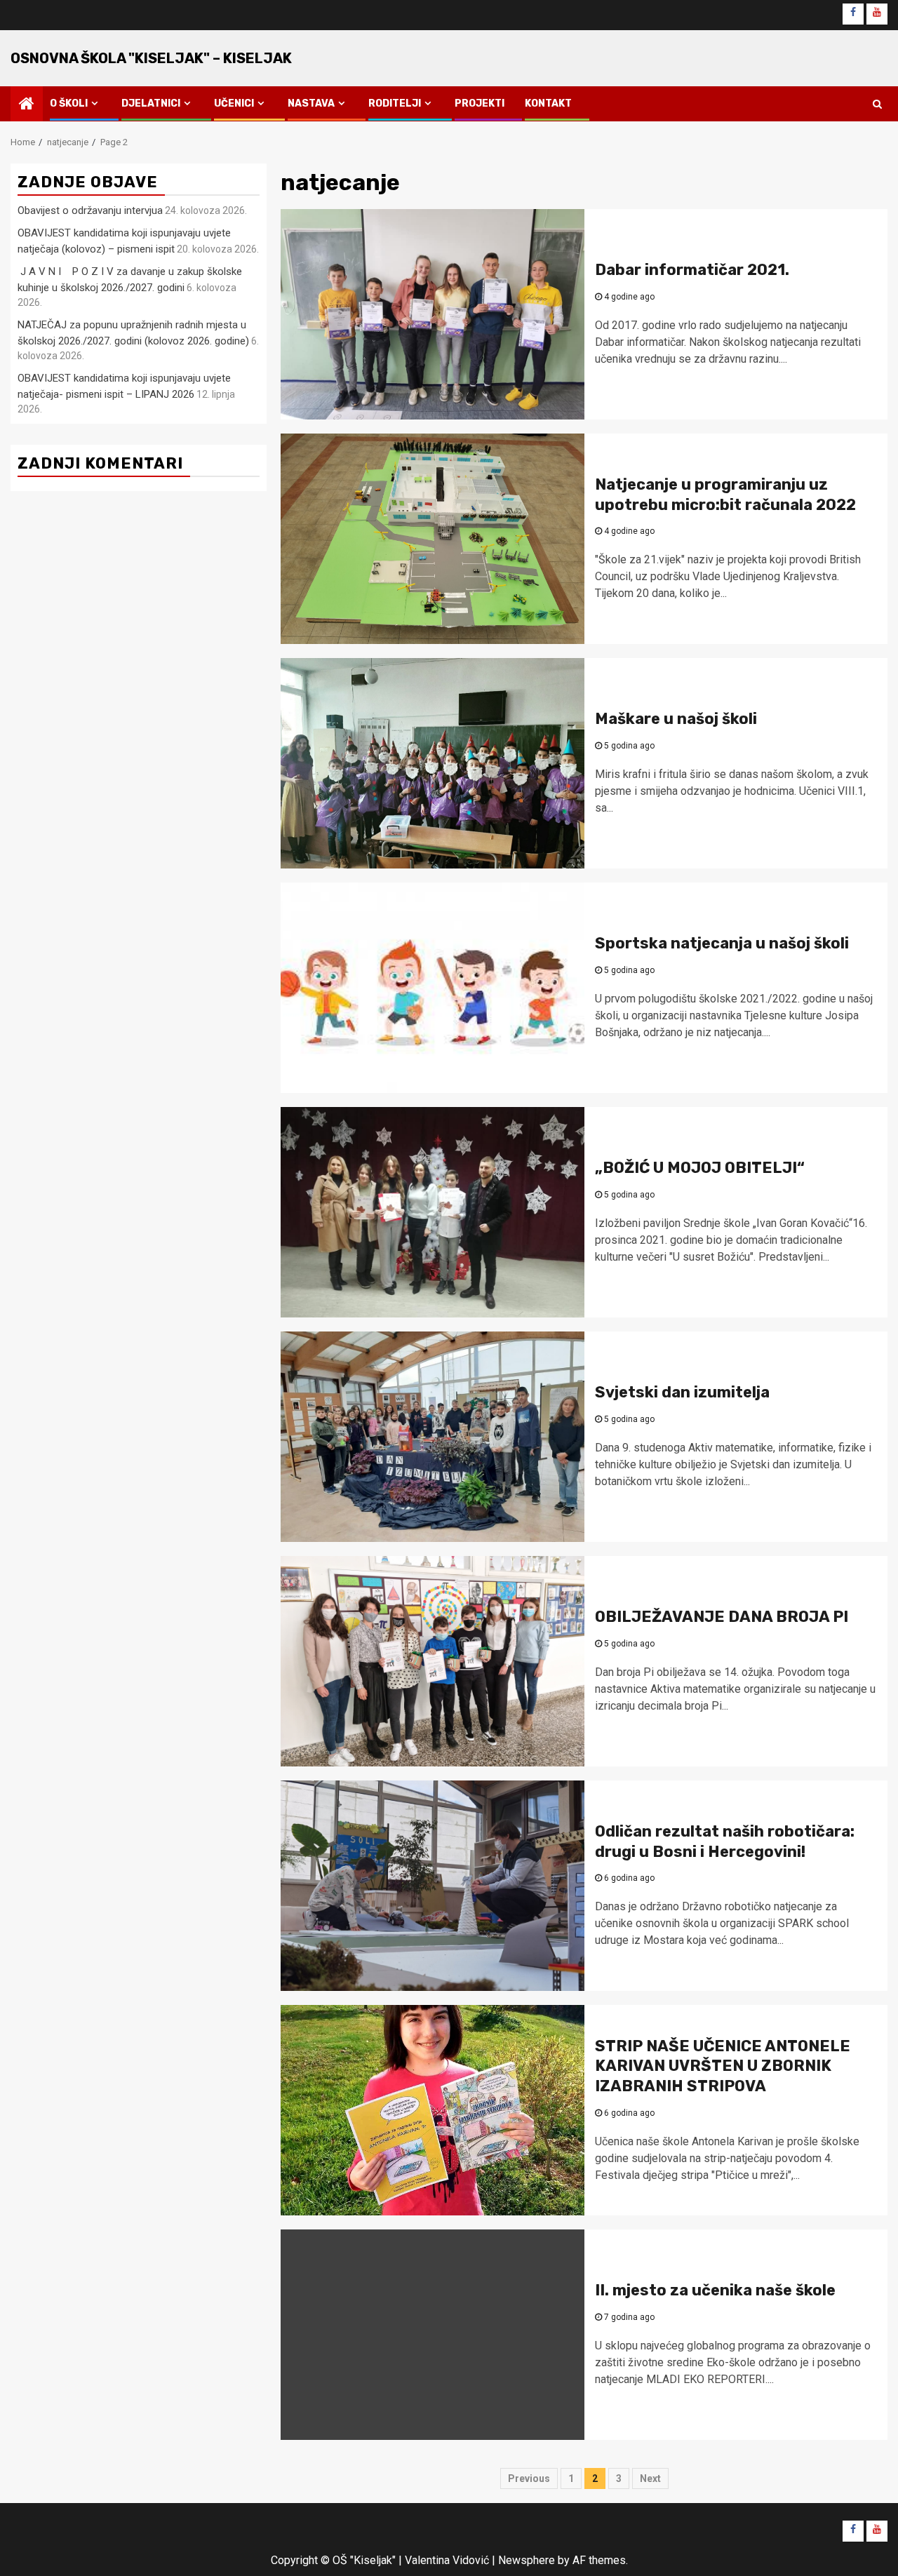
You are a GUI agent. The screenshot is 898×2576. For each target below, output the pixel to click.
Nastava (311, 103)
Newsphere (527, 2560)
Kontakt (548, 103)
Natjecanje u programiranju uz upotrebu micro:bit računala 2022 (725, 495)
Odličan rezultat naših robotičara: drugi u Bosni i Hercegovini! (725, 1842)
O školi (69, 103)
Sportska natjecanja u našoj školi (722, 943)
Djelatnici (151, 103)
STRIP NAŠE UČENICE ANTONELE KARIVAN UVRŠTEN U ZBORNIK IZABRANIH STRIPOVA (723, 2066)
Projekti (480, 103)
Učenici (234, 103)
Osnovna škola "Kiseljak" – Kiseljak (151, 58)
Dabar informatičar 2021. (692, 270)
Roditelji (395, 103)
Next (650, 2478)
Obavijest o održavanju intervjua (90, 210)
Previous (529, 2478)
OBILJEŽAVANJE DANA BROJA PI (722, 1617)
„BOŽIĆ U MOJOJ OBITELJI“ (700, 1168)
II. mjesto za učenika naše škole (715, 2290)
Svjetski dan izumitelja (682, 1392)
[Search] (877, 104)
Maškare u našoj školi (676, 719)
